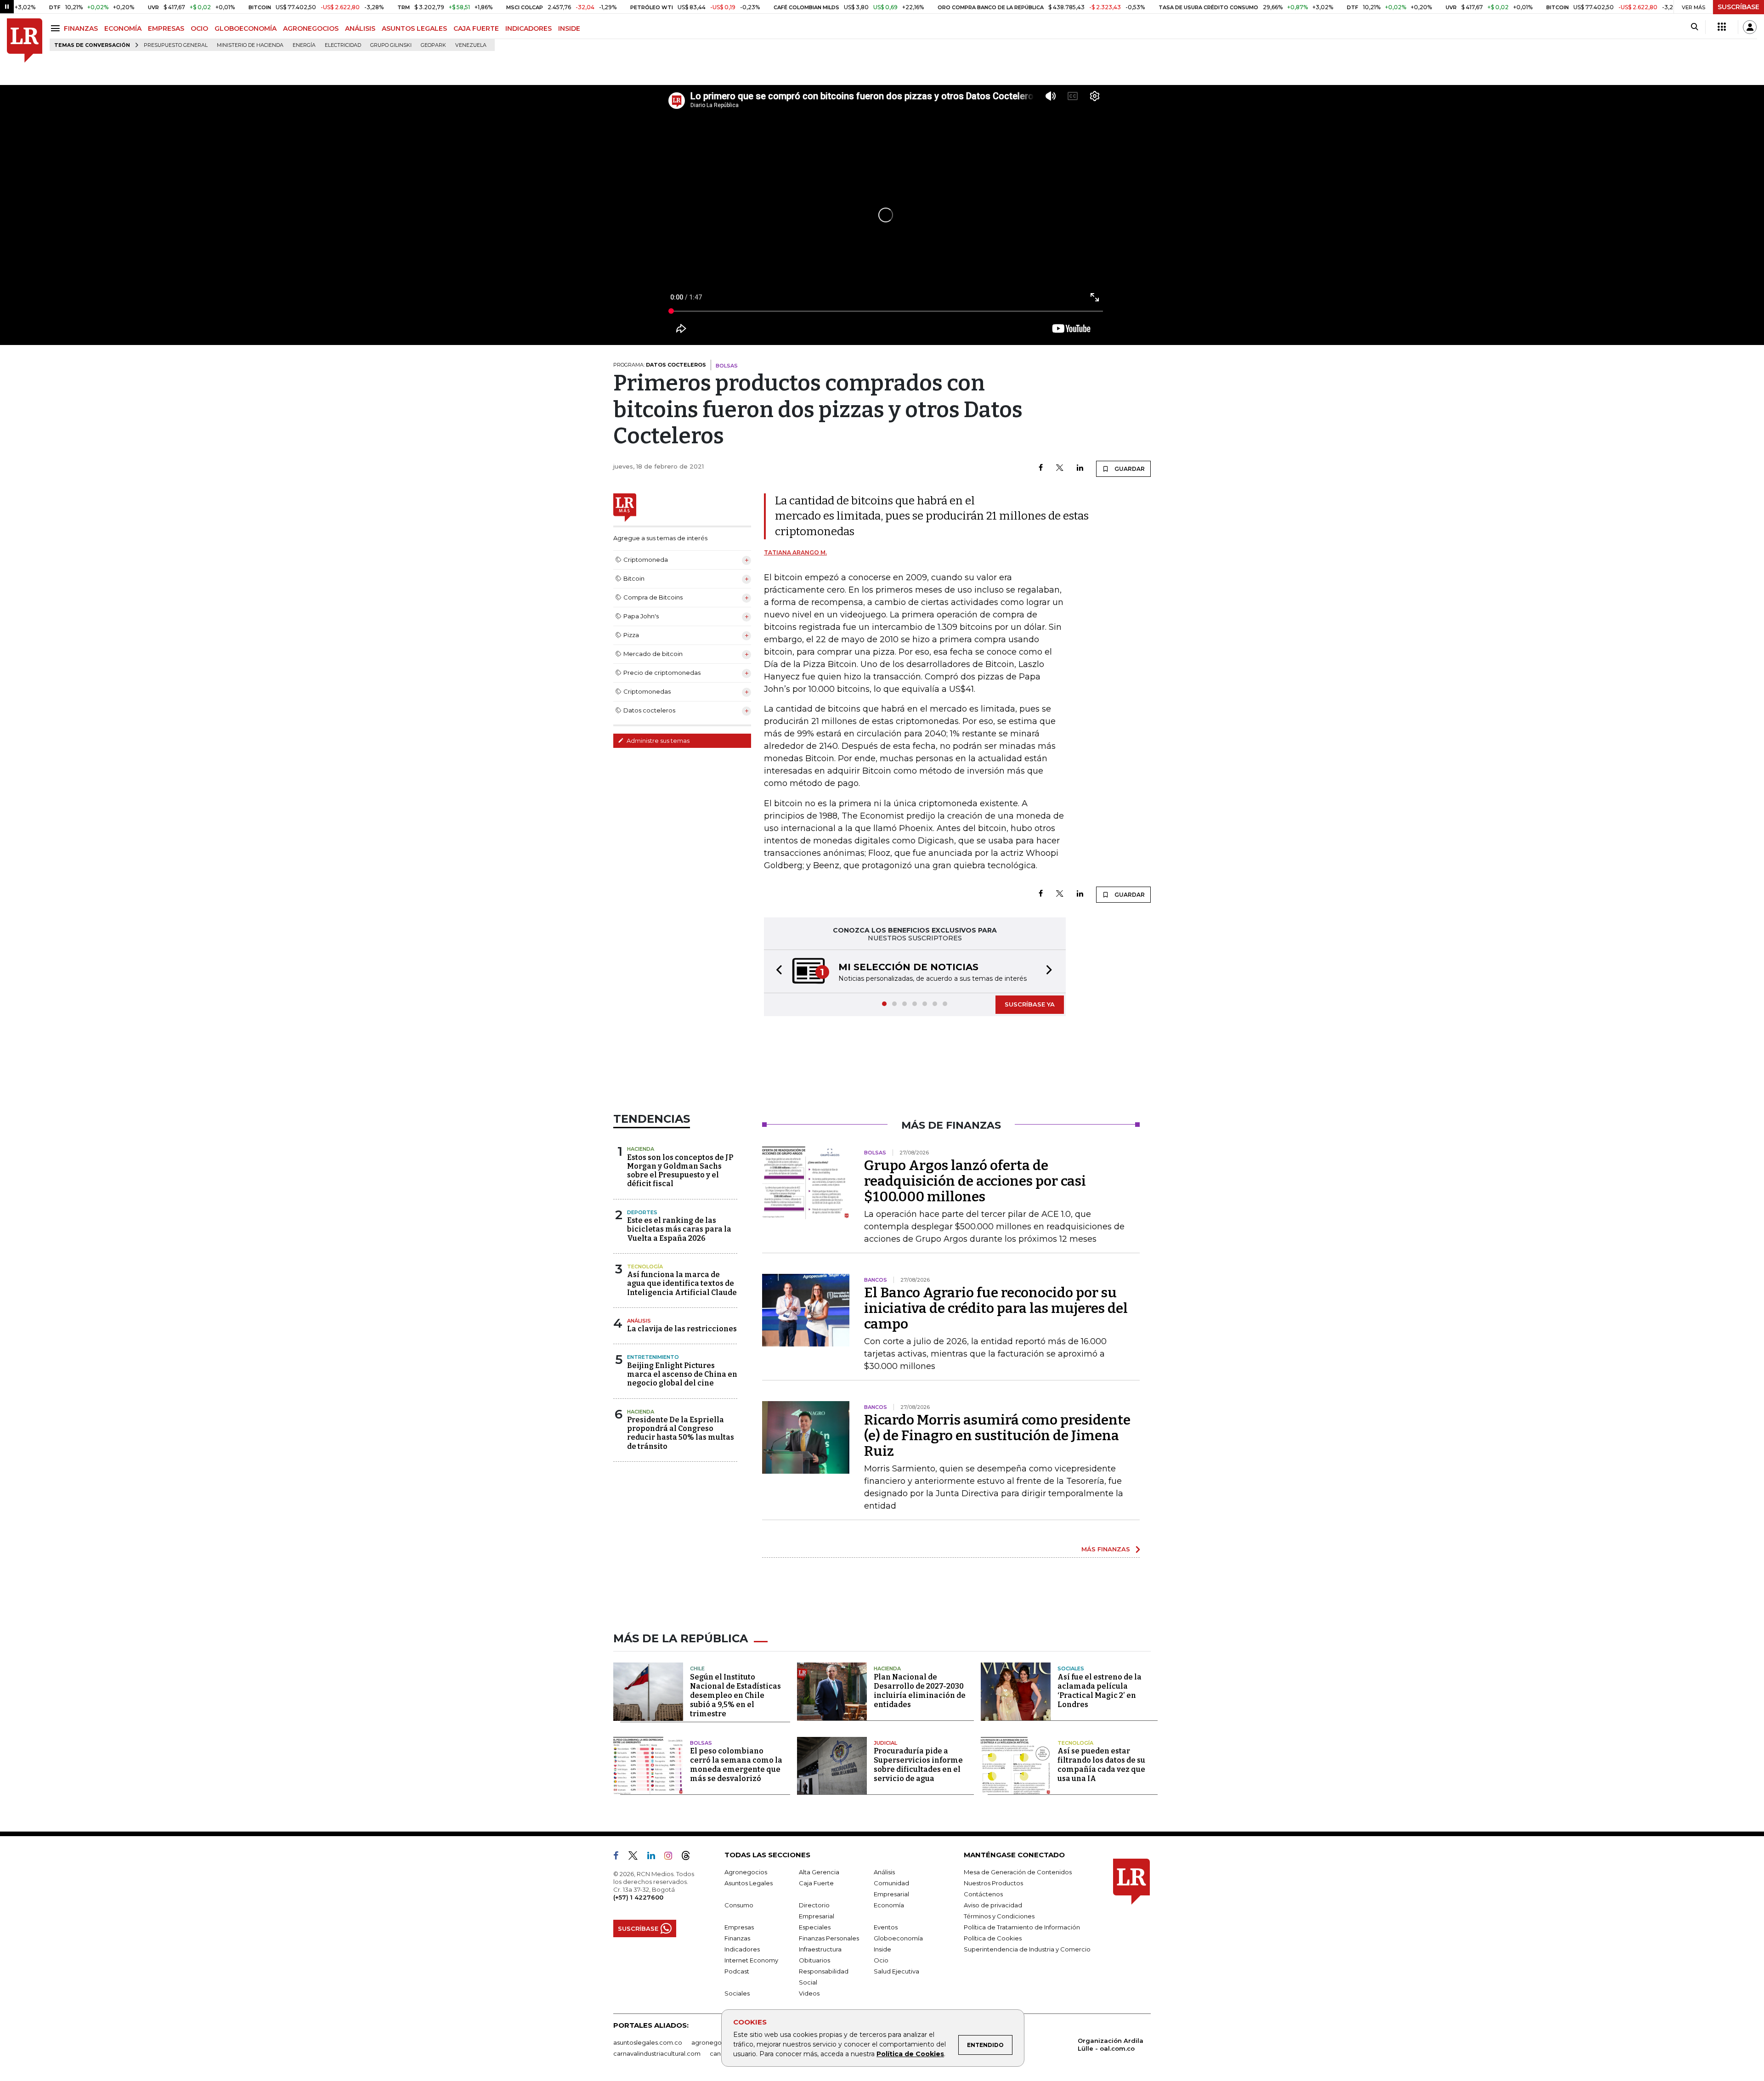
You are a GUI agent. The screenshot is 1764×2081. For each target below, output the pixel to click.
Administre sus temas (657, 741)
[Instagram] (672, 1858)
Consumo (739, 1906)
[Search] (1694, 27)
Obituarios (814, 1961)
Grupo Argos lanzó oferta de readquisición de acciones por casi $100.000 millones (975, 1182)
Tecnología (645, 1267)
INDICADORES (529, 28)
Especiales (815, 1928)
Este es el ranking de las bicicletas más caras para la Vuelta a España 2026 (679, 1230)
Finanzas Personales (829, 1939)
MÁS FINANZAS (1106, 1550)
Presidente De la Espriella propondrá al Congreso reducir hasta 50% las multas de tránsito (681, 1434)
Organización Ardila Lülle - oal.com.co (1111, 2045)
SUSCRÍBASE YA (1030, 1005)
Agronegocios (746, 1873)
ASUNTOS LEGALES (414, 28)
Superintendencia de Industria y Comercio (1027, 1950)
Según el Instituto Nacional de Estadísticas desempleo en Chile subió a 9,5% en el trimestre (735, 1696)
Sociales (1071, 1669)
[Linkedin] (1080, 468)
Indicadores (742, 1950)
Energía (304, 45)
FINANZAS (81, 28)
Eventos (886, 1928)
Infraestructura (820, 1950)
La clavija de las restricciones (682, 1330)
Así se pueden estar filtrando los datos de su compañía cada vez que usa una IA (1101, 1766)
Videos (809, 1994)
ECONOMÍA (123, 28)
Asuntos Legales (749, 1884)
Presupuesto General (176, 45)
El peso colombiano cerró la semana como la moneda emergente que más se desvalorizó (736, 1766)
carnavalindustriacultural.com (657, 2054)
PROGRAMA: (660, 365)
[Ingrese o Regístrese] (1750, 27)
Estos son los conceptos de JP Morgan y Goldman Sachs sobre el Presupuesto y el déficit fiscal (680, 1172)
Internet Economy (751, 1961)
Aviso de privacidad (993, 1906)
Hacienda (641, 1150)
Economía (889, 1906)
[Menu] (57, 28)
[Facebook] (1041, 468)
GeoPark (433, 45)
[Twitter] (1060, 468)
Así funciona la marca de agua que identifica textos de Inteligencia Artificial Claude (682, 1284)
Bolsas (701, 1744)
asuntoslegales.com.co (648, 2043)
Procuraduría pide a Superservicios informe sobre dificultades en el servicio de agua (918, 1766)
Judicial (885, 1744)
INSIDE (569, 28)
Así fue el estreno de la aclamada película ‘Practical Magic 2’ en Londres (1100, 1692)
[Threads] (690, 1858)
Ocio (881, 1961)
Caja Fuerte (816, 1884)
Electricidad (343, 45)
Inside (882, 1950)
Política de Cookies (910, 2054)
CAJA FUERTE (476, 28)
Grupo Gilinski (391, 45)
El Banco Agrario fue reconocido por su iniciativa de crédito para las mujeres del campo (996, 1309)
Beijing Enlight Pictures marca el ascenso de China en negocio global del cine (682, 1375)
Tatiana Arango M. (795, 552)
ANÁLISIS (360, 28)
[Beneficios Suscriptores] (1722, 27)
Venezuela (471, 45)
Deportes (642, 1213)
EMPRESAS (166, 28)
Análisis (639, 1322)
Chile (697, 1669)
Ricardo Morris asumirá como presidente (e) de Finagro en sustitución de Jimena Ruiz (997, 1436)
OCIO (199, 28)
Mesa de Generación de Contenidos (1018, 1873)
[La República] (25, 41)
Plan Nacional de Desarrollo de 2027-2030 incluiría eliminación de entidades (920, 1692)
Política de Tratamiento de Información (1022, 1928)
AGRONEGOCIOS (311, 28)
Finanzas (737, 1939)
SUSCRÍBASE (1739, 7)
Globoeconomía (898, 1939)
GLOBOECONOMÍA (246, 28)
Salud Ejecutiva (896, 1972)
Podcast (737, 1972)
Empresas (739, 1928)
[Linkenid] (655, 1858)
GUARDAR (1129, 469)
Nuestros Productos (993, 1884)
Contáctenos (983, 1895)
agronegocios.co (717, 2043)
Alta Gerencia (819, 1873)
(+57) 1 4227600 (638, 1898)
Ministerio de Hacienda (250, 45)
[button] (776, 972)
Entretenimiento (653, 1358)
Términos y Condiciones (999, 1917)
